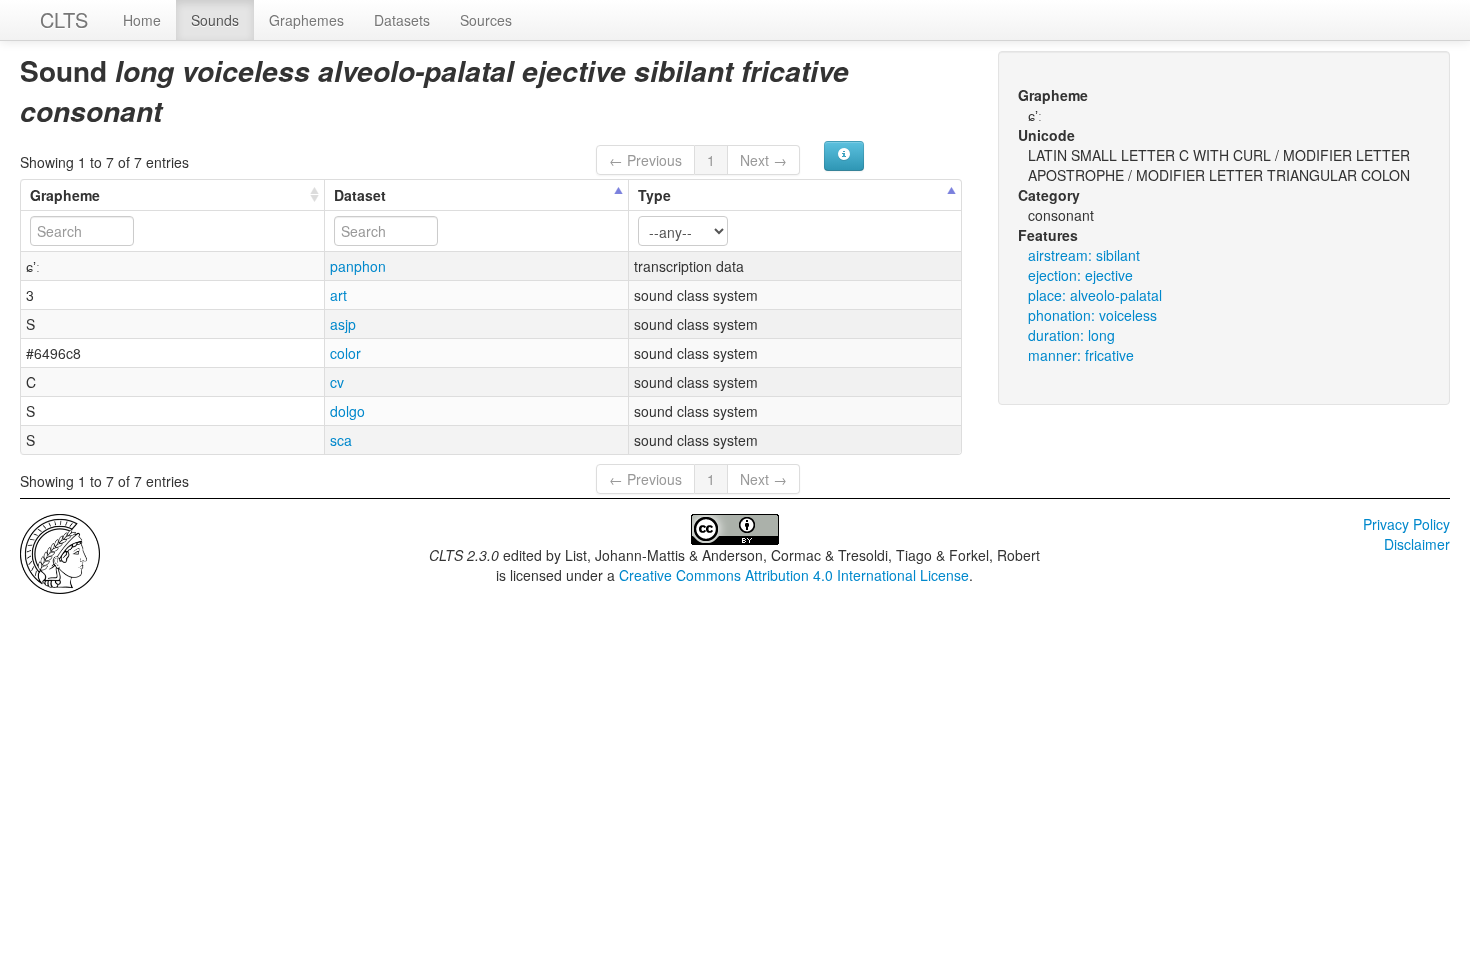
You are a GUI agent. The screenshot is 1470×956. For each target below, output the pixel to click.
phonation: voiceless (1092, 315)
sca (341, 440)
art (338, 295)
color (345, 353)
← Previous (645, 160)
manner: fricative (1081, 355)
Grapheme (65, 195)
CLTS (64, 19)
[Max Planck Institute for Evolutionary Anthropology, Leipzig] (60, 552)
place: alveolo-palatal (1095, 295)
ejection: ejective (1080, 275)
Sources (486, 20)
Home (142, 20)
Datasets (402, 20)
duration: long (1071, 335)
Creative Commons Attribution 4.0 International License (794, 575)
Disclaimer (1417, 544)
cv (337, 382)
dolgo (347, 411)
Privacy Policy (1406, 524)
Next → (763, 160)
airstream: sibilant (1084, 255)
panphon (358, 266)
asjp (343, 324)
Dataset (360, 195)
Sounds (215, 20)
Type (654, 195)
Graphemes (306, 20)
